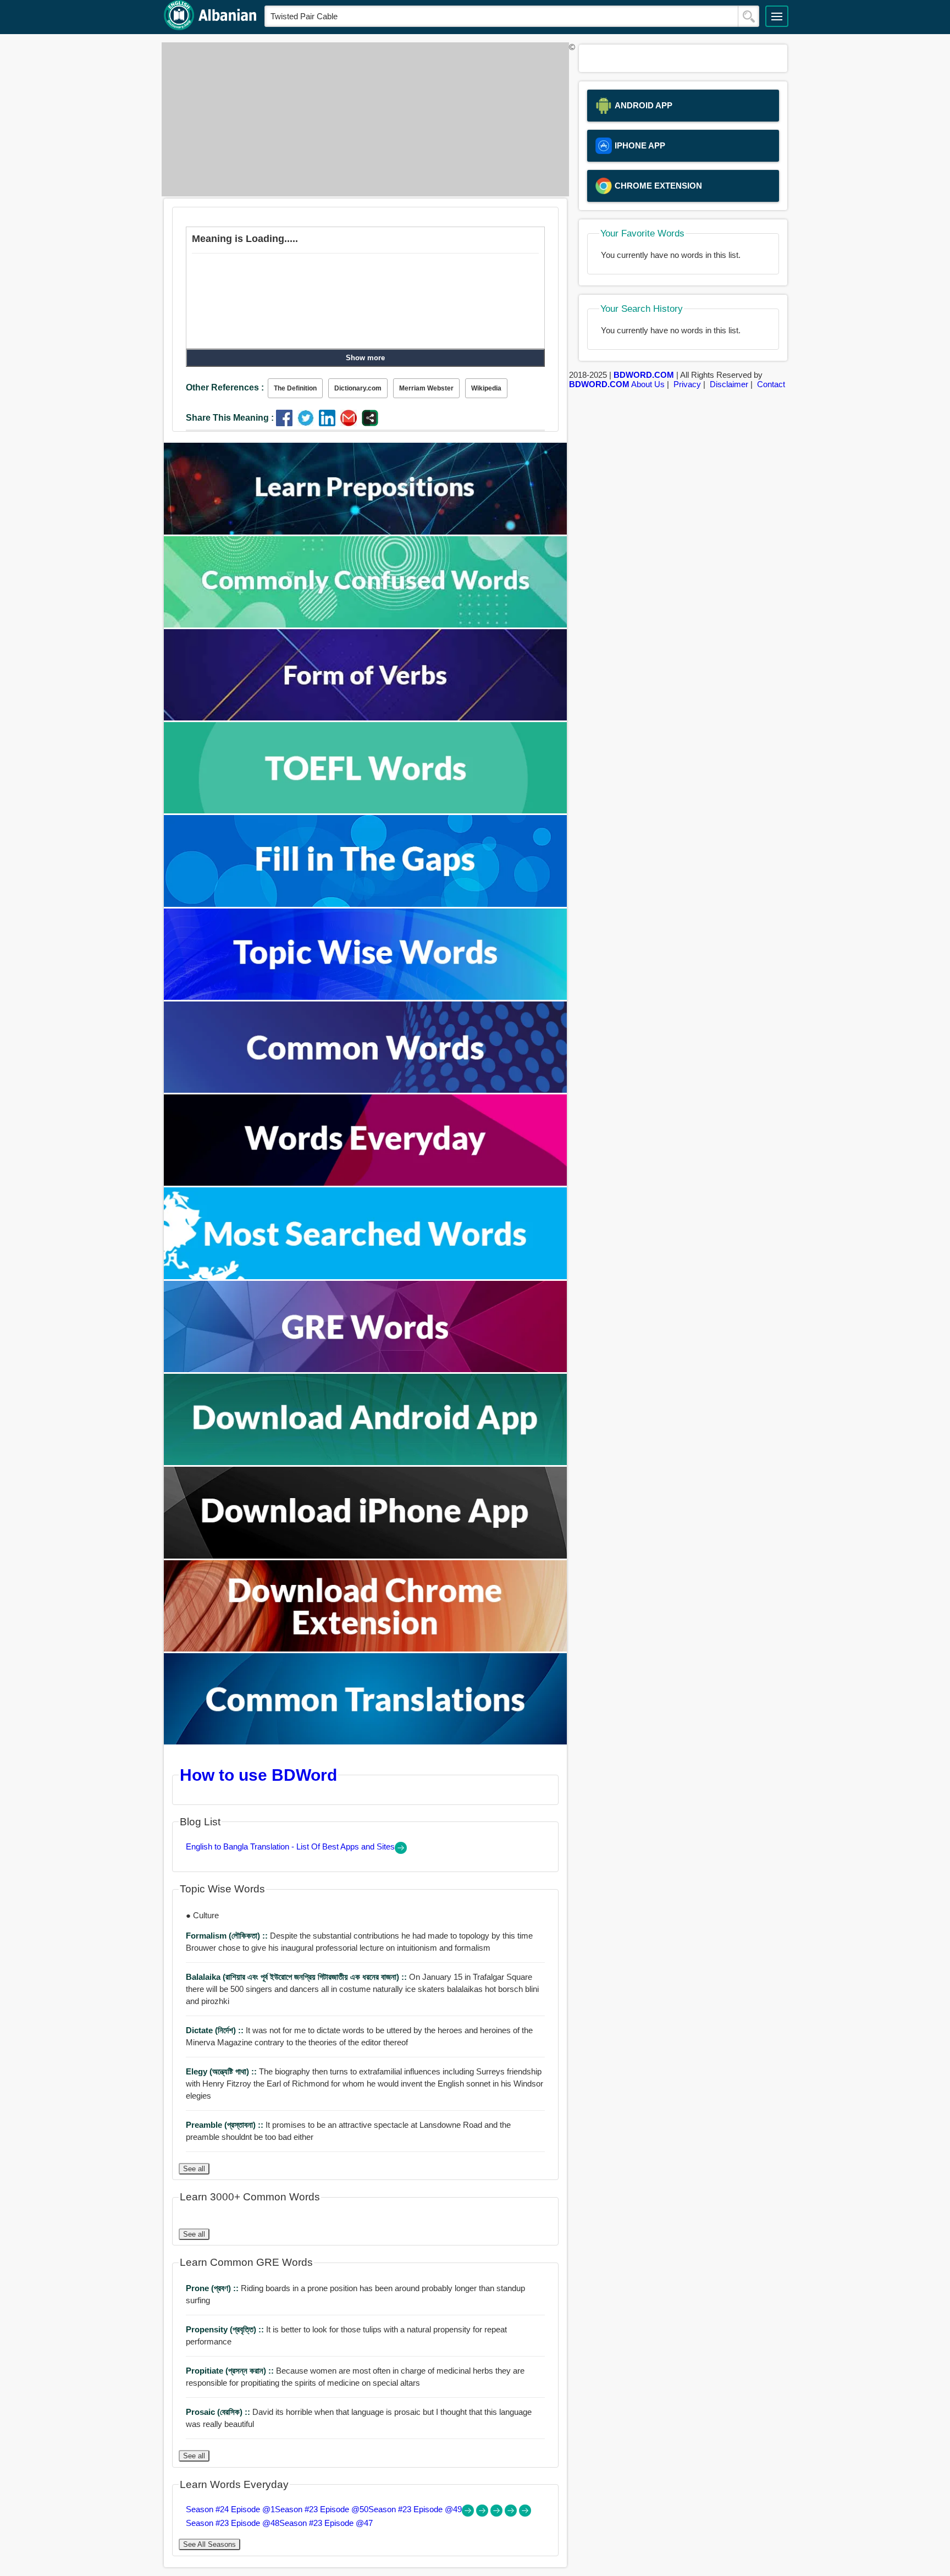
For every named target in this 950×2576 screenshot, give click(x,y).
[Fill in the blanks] (366, 904)
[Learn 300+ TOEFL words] (366, 810)
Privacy (687, 384)
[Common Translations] (366, 1741)
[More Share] (370, 423)
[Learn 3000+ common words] (366, 1090)
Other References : (225, 387)
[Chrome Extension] (366, 1648)
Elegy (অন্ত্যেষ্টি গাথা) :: (222, 2071)
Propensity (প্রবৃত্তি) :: (226, 2329)
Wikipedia (486, 388)
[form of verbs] (366, 717)
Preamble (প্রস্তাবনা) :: (226, 2125)
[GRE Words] (366, 1369)
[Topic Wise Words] (366, 997)
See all (194, 2169)
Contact (771, 384)
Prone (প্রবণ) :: (213, 2288)
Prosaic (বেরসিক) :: (219, 2412)
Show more (365, 358)
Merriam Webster (426, 388)
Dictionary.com (358, 388)
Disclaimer (729, 384)
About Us (648, 384)
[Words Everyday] (366, 1183)
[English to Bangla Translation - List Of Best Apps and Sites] (401, 1851)
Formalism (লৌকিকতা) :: (228, 1936)
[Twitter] (308, 423)
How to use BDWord (258, 1775)
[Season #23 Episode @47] (525, 2514)
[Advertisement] (362, 119)
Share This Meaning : (230, 418)
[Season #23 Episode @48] (512, 2514)
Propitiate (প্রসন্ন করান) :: (231, 2371)
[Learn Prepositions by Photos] (366, 532)
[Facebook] (287, 423)
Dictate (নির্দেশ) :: (216, 2030)
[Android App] (366, 1462)
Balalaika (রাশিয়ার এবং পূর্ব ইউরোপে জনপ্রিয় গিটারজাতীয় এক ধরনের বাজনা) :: (297, 1977)
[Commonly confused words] (366, 624)
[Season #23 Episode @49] (498, 2514)
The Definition (295, 388)
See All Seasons (209, 2544)
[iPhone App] (366, 1556)
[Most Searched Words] (366, 1276)
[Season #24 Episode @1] (469, 2514)
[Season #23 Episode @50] (483, 2514)
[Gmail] (351, 423)
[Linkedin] (330, 423)
